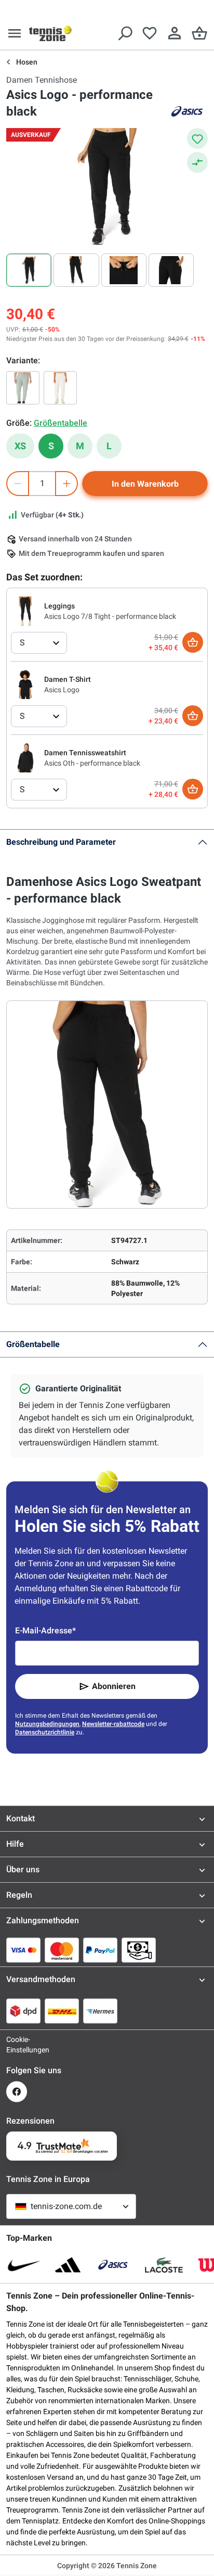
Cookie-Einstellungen (17, 2045)
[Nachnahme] (139, 1950)
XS (20, 446)
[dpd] (23, 2011)
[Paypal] (100, 1950)
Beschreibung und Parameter (61, 842)
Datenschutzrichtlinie (45, 1732)
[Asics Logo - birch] (60, 388)
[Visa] (23, 1950)
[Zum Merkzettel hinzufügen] (197, 138)
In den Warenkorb (145, 484)
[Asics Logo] (25, 684)
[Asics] (187, 111)
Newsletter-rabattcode (113, 1724)
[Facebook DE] (17, 2092)
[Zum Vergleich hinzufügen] (197, 162)
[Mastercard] (62, 1950)
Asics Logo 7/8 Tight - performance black (110, 616)
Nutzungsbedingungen (47, 1724)
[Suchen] (125, 33)
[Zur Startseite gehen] (50, 33)
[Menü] (15, 33)
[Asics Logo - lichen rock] (23, 388)
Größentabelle (33, 1344)
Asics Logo (62, 690)
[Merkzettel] (150, 33)
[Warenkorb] (199, 33)
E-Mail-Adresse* (45, 1630)
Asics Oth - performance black (92, 763)
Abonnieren (114, 1686)
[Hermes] (100, 2011)
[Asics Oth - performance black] (25, 757)
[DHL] (62, 2011)
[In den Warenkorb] (193, 642)
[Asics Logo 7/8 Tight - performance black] (25, 611)
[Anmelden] (175, 33)
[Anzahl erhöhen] (66, 484)
